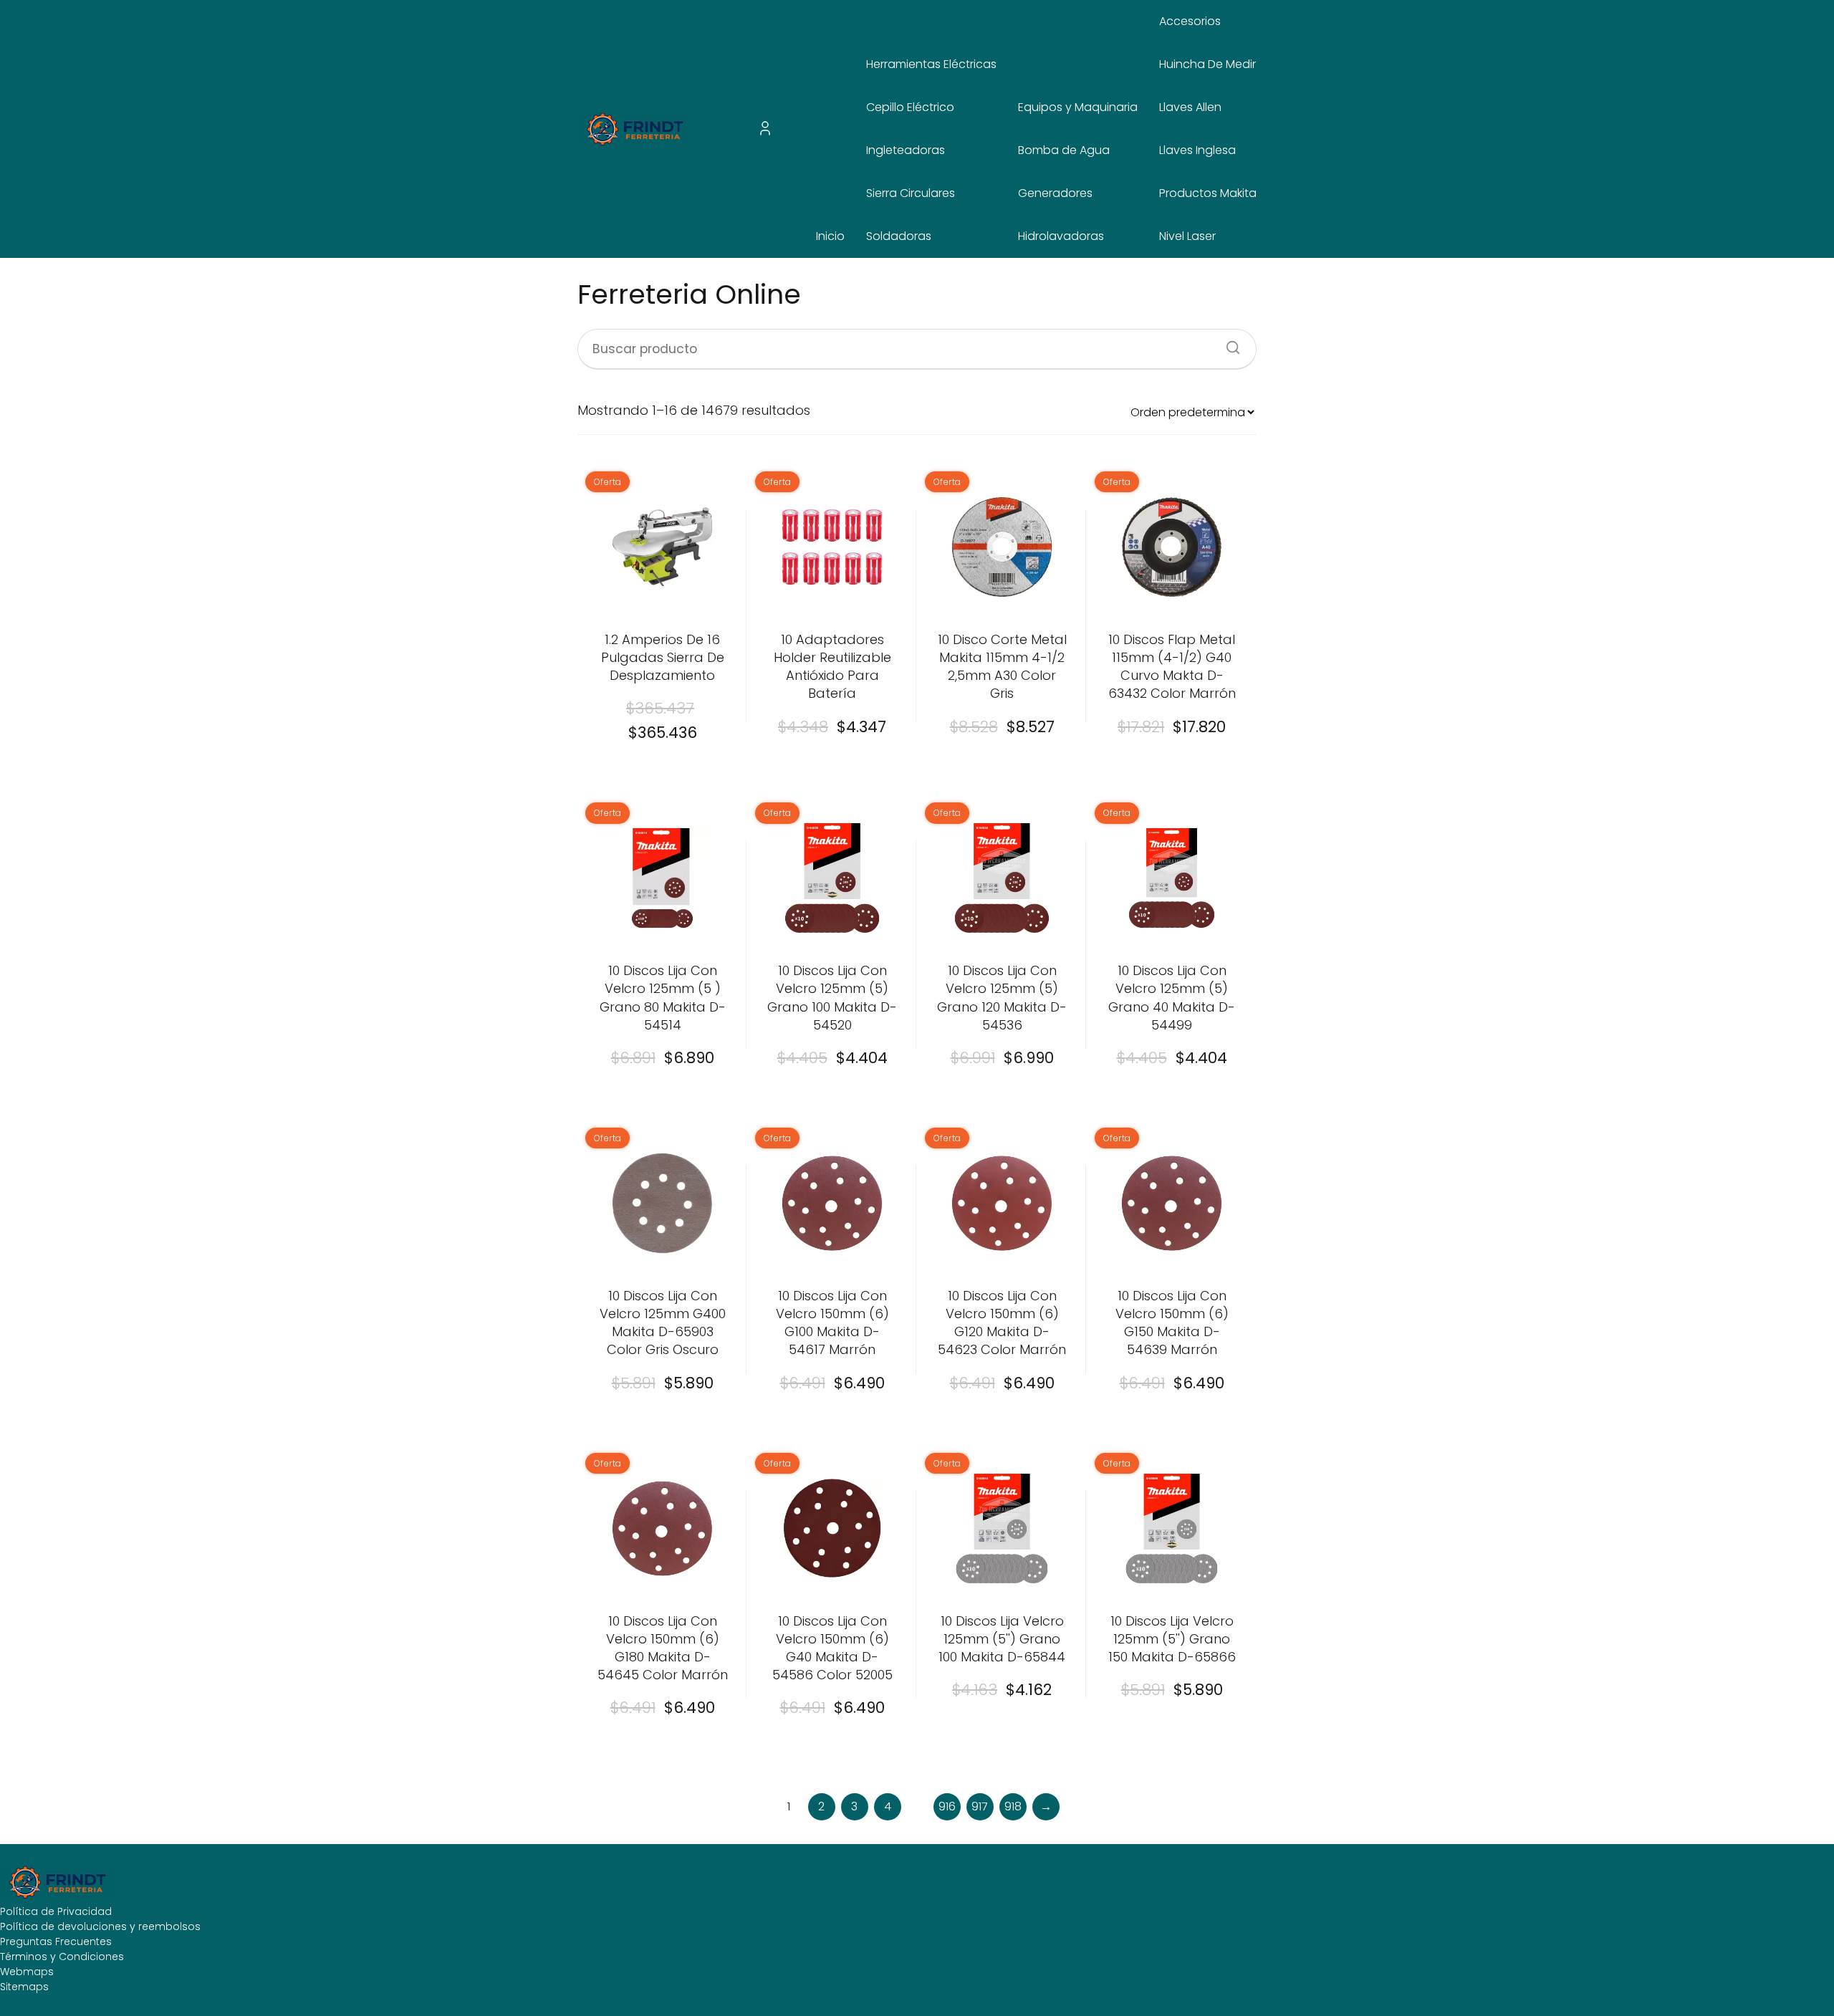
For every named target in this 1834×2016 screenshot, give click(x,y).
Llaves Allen (1190, 107)
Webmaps (27, 1972)
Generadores (1055, 193)
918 (1013, 1806)
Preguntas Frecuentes (56, 1941)
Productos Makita (1208, 193)
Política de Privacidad (56, 1911)
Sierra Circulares (911, 193)
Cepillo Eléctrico (910, 107)
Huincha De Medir (1208, 64)
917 (980, 1806)
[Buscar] (1228, 343)
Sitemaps (24, 1987)
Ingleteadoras (906, 150)
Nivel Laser (1187, 236)
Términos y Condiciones (62, 1957)
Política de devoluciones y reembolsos (100, 1926)
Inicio (830, 236)
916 (947, 1806)
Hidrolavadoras (1061, 236)
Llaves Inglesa (1197, 150)
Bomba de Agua (1064, 150)
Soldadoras (899, 236)
